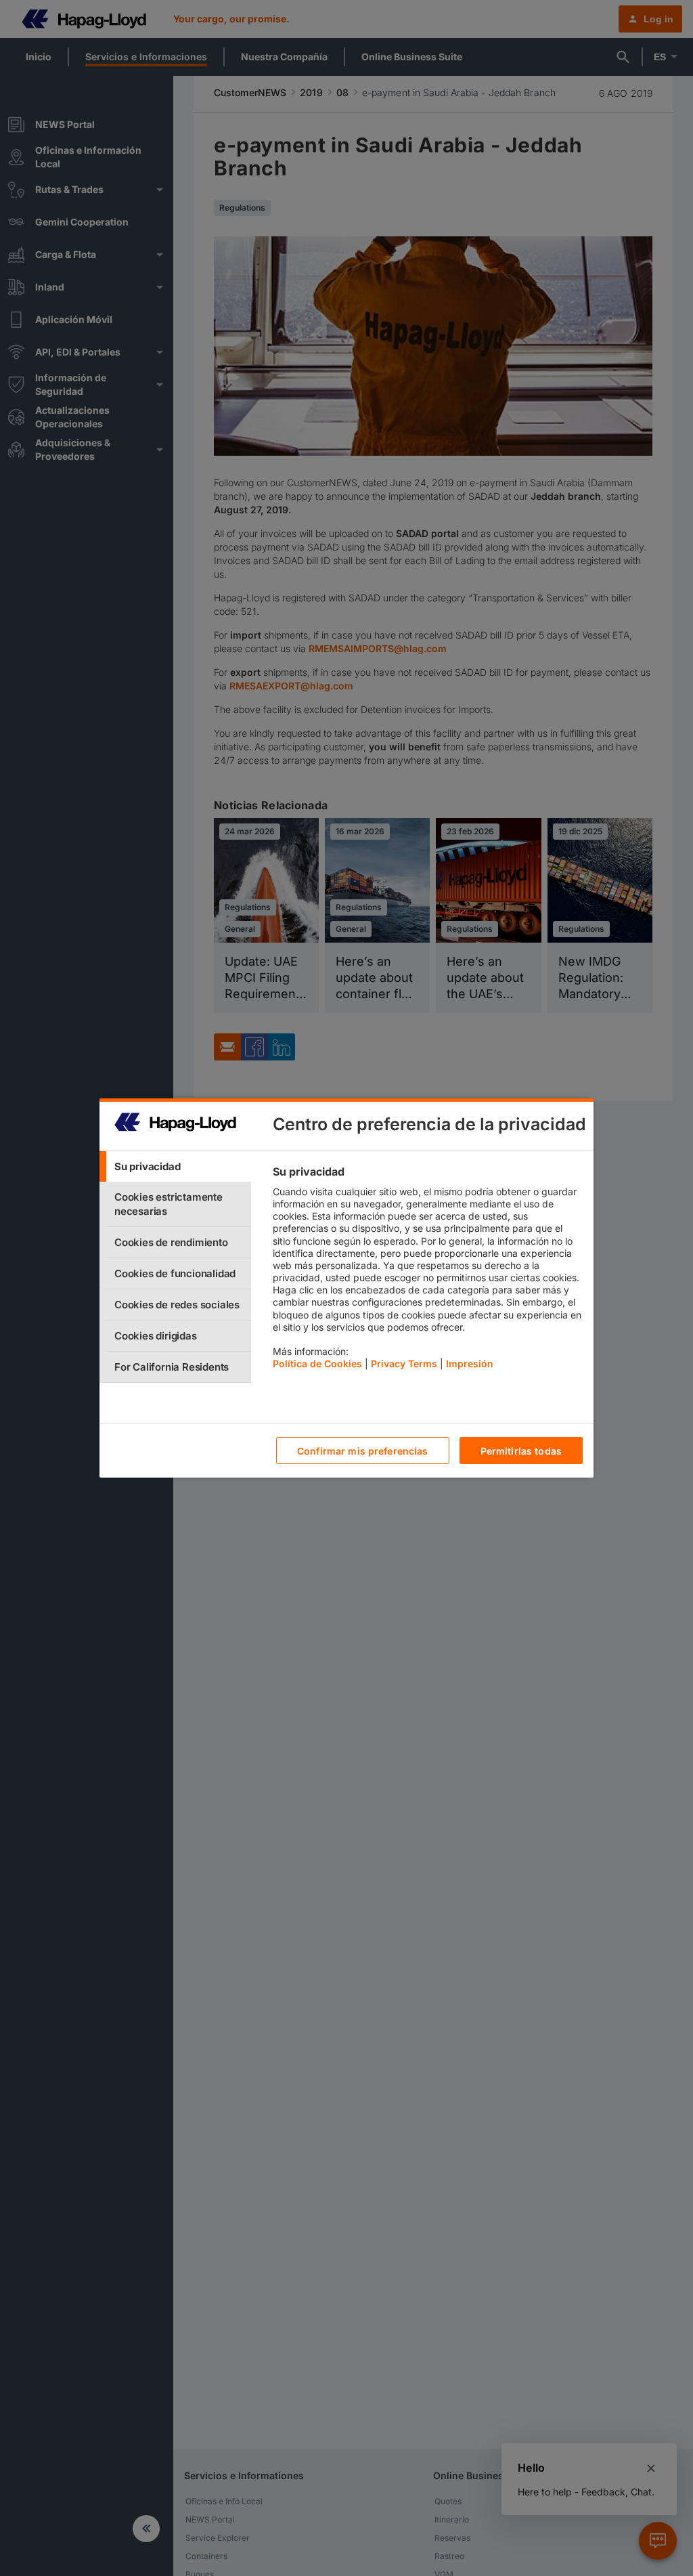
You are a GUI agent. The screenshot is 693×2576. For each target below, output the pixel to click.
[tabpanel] (427, 1271)
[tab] (175, 1166)
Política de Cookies (317, 1364)
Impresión (470, 1364)
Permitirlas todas (521, 1451)
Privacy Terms (404, 1364)
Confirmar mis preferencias (363, 1451)
